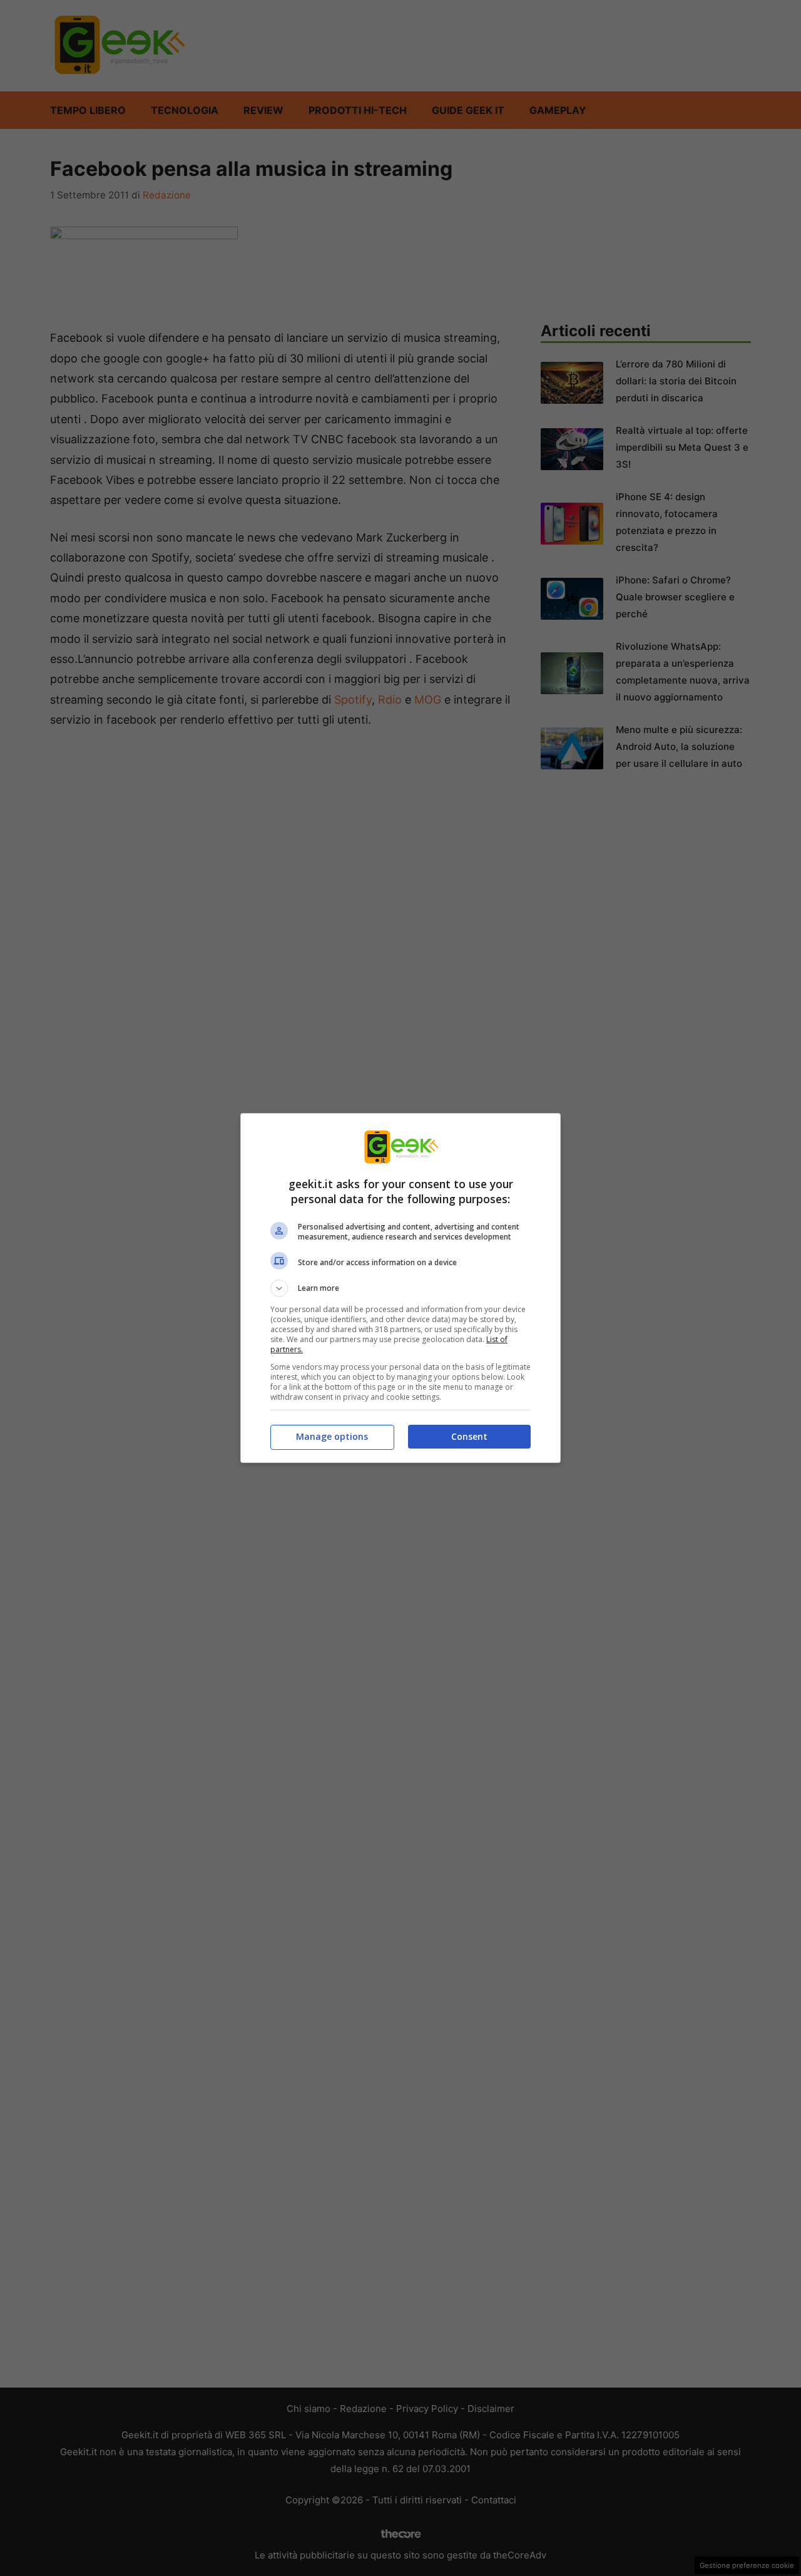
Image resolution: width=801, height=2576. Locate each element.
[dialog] (400, 1288)
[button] (400, 1288)
